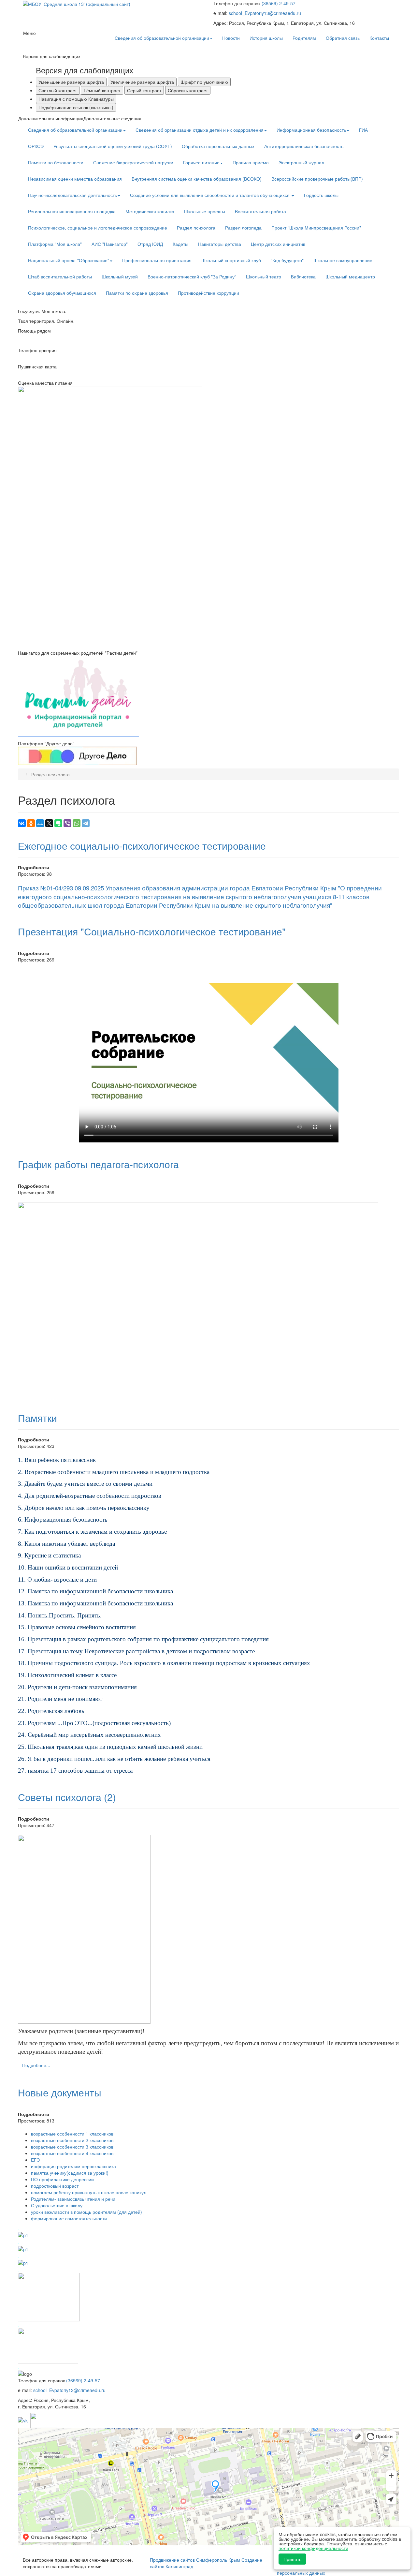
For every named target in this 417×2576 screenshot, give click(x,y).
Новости (231, 38)
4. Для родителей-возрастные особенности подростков (90, 1496)
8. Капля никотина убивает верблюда (66, 1544)
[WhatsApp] (77, 823)
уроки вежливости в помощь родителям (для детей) (86, 2212)
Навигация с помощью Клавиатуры (76, 99)
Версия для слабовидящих (85, 70)
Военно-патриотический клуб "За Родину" (192, 276)
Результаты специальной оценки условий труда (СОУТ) (113, 146)
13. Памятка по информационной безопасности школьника (95, 1603)
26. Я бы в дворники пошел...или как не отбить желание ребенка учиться (114, 1759)
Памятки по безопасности (56, 162)
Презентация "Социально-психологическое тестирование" (152, 931)
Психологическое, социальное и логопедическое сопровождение (98, 228)
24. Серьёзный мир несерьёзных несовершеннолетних (89, 1735)
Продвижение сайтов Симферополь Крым (196, 2560)
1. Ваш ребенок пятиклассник (57, 1460)
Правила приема (251, 162)
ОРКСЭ (36, 146)
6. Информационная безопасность (63, 1519)
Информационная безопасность (311, 130)
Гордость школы (321, 195)
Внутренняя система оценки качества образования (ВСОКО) (197, 179)
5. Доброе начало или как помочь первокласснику (84, 1508)
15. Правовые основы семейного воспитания (77, 1627)
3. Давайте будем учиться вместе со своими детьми (85, 1484)
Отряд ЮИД (150, 244)
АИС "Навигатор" (110, 244)
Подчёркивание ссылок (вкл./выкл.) (76, 107)
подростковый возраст (55, 2186)
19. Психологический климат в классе (67, 1675)
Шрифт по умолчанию (204, 82)
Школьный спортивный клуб (231, 260)
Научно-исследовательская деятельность (72, 195)
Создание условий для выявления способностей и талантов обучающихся (210, 195)
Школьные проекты (205, 211)
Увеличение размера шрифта (142, 82)
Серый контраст (144, 90)
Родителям (304, 38)
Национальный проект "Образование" (69, 260)
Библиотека (303, 276)
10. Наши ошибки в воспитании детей (68, 1567)
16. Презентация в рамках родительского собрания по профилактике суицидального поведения (143, 1639)
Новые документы (60, 2092)
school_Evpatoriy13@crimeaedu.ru (265, 13)
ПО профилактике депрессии (62, 2179)
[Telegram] (86, 823)
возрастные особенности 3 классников (72, 2147)
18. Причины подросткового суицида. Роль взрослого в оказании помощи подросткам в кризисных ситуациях (164, 1663)
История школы (266, 38)
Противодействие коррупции (208, 293)
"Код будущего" (287, 260)
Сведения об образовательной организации (162, 38)
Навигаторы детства (220, 244)
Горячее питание (201, 162)
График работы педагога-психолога (98, 1164)
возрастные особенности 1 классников (72, 2134)
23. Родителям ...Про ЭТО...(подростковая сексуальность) (94, 1723)
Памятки (37, 1418)
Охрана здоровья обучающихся (62, 293)
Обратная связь (343, 38)
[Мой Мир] (40, 823)
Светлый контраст (58, 90)
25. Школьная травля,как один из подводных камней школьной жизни (110, 1747)
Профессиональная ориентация (157, 260)
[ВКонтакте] (22, 823)
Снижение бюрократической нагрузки (133, 162)
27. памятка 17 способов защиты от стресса (75, 1771)
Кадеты (180, 244)
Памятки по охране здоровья (137, 293)
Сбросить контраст (188, 90)
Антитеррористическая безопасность (304, 146)
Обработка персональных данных (218, 146)
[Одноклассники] (31, 823)
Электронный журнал (301, 162)
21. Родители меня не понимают (60, 1699)
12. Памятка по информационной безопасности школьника (95, 1591)
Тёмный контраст (102, 90)
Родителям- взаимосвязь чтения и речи (73, 2199)
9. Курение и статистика (49, 1555)
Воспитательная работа (260, 211)
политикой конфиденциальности (313, 2548)
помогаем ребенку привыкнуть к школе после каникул (89, 2192)
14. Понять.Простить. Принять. (60, 1615)
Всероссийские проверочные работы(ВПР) (317, 179)
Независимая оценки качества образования (75, 179)
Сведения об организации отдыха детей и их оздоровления (200, 130)
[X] (49, 823)
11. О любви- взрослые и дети (57, 1579)
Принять (292, 2559)
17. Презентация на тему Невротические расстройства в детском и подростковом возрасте (136, 1651)
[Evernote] (58, 823)
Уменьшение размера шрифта (71, 82)
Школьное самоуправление (343, 260)
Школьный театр (264, 276)
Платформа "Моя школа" (55, 244)
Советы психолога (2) (67, 1797)
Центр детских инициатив (278, 244)
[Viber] (67, 823)
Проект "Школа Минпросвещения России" (316, 228)
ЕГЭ (35, 2160)
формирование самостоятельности (69, 2218)
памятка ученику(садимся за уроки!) (70, 2173)
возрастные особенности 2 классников (72, 2140)
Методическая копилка (150, 211)
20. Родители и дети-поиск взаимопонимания (77, 1687)
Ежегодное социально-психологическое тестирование (142, 846)
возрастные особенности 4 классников (72, 2153)
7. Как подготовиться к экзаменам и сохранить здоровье (92, 1532)
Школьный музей (120, 276)
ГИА (363, 130)
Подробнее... (36, 2065)
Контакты (379, 38)
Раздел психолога (196, 228)
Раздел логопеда (243, 228)
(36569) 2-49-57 (279, 3)
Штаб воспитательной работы (60, 276)
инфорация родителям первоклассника (73, 2166)
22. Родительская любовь (51, 1711)
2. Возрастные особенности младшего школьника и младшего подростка (114, 1472)
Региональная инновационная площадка (72, 211)
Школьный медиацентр (350, 276)
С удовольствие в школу (57, 2205)
